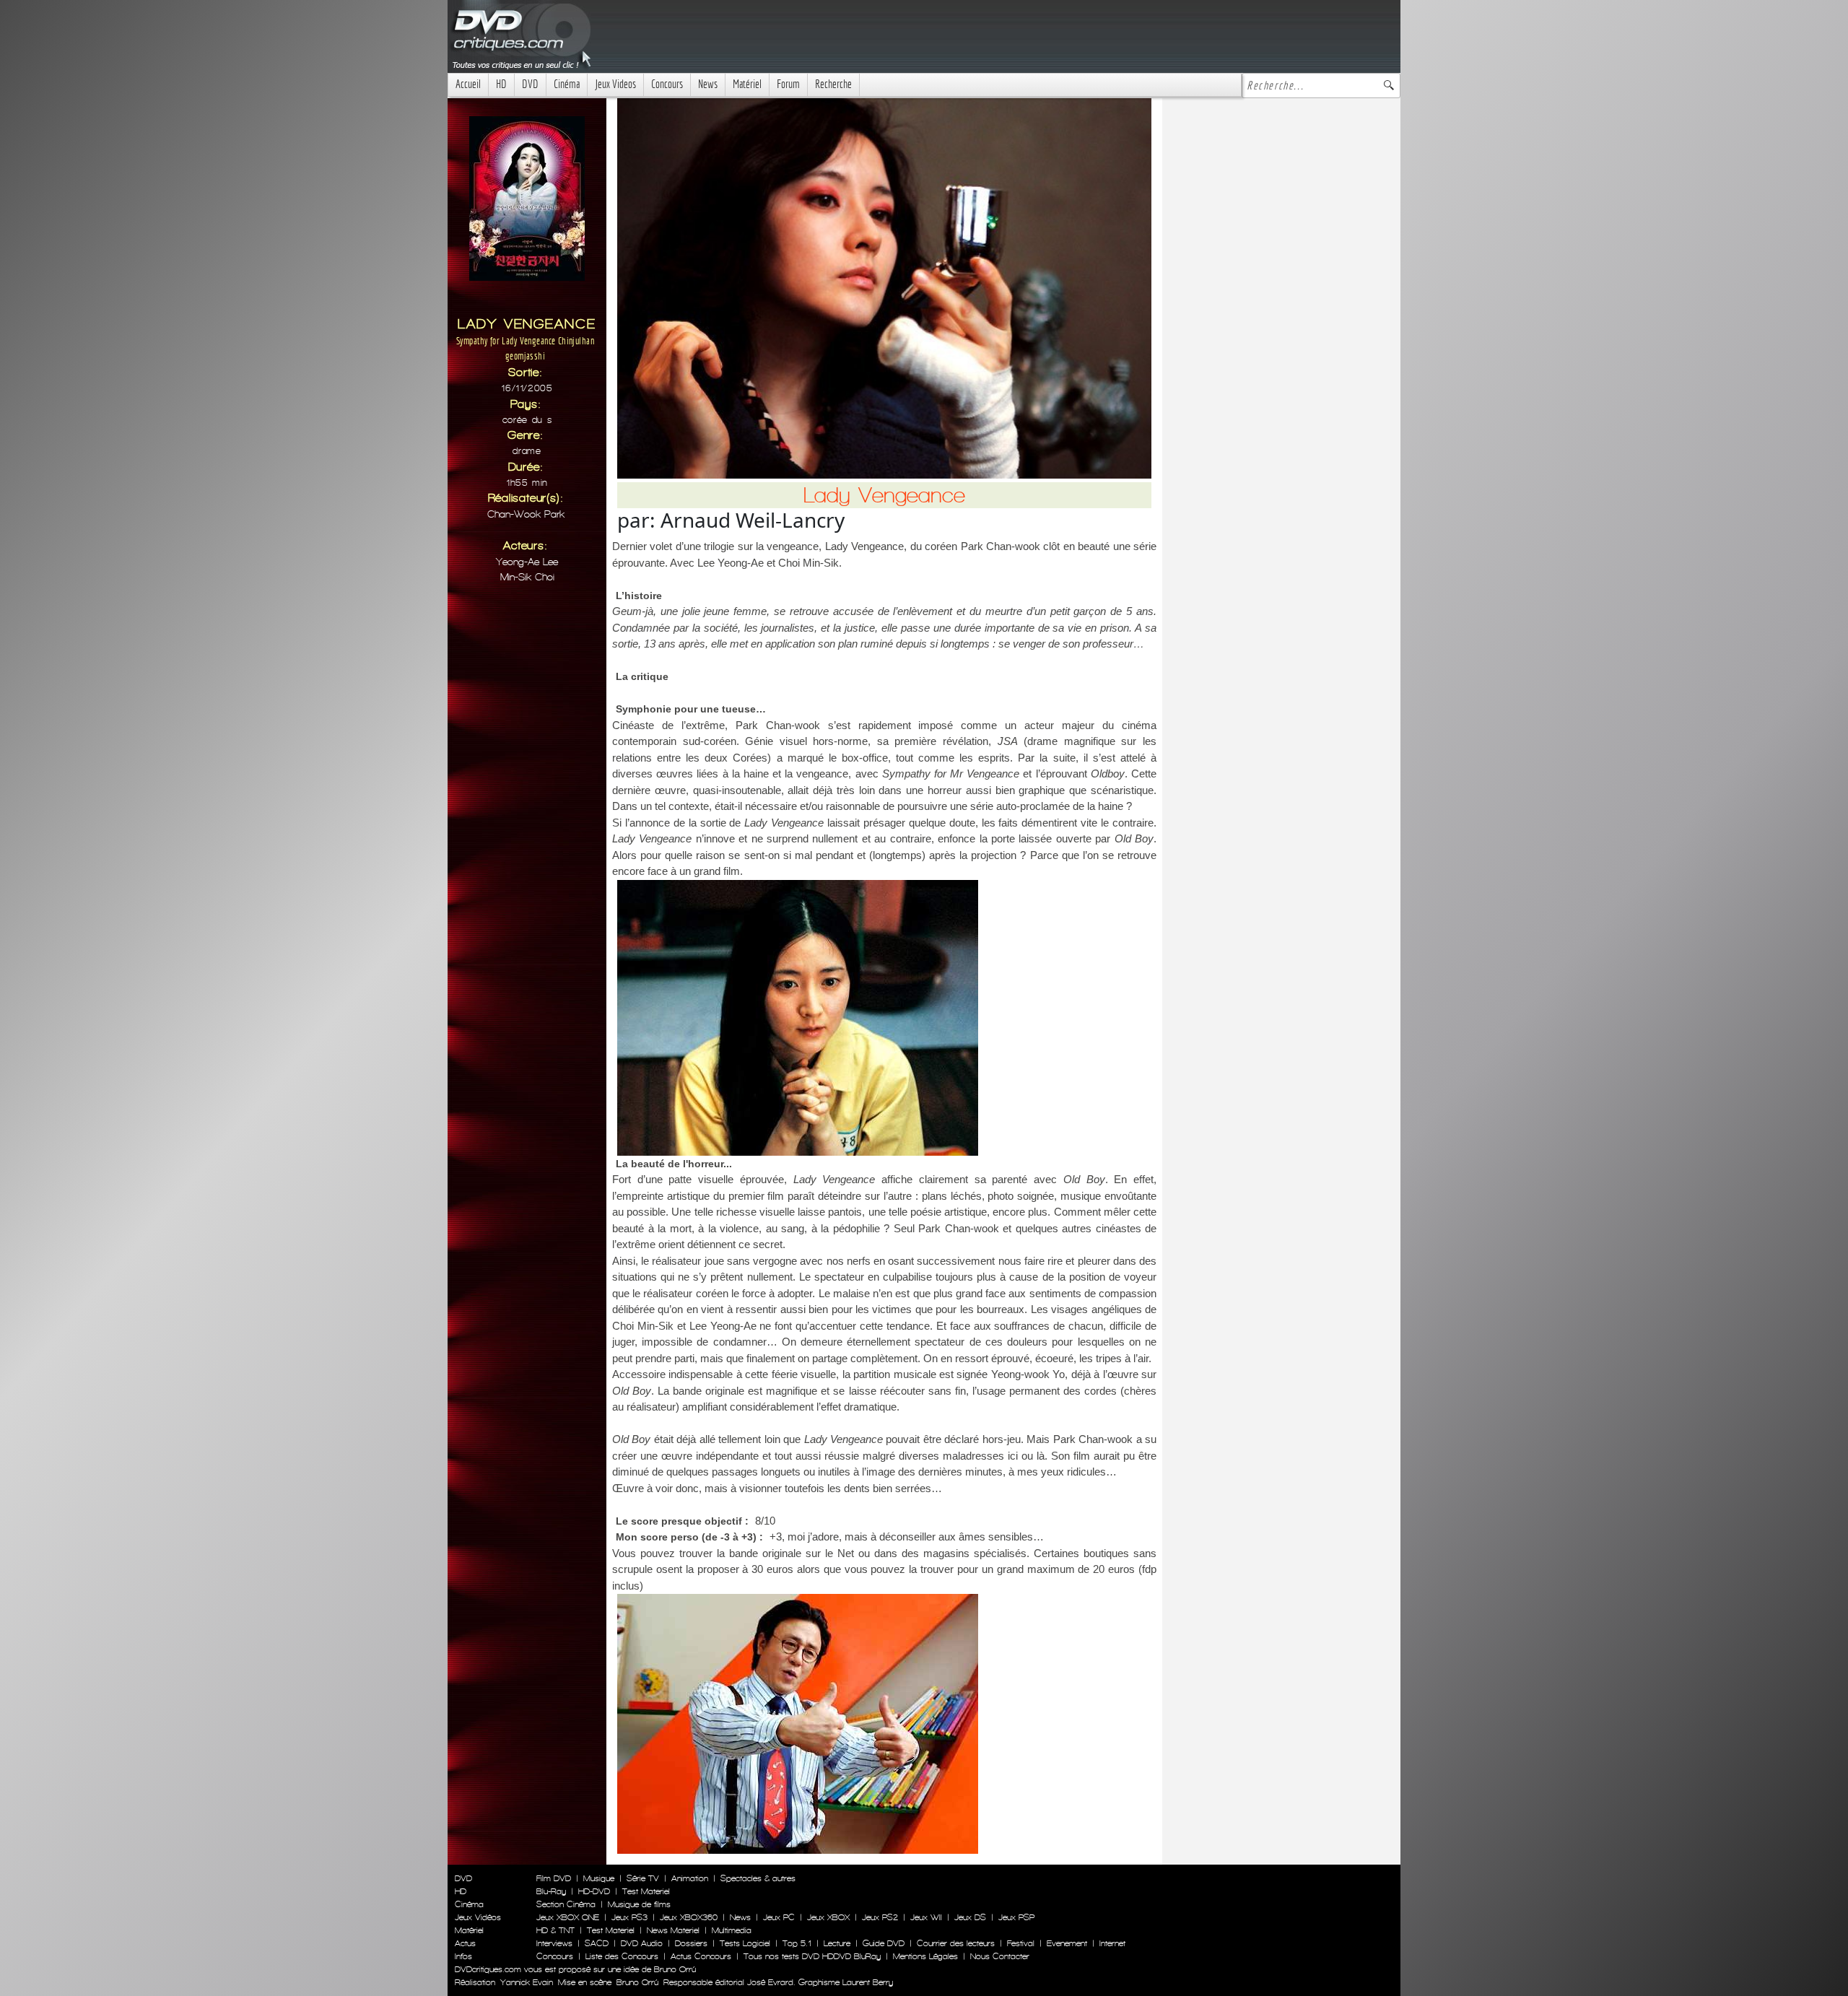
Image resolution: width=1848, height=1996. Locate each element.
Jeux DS (970, 1917)
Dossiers (691, 1943)
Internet (1112, 1943)
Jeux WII (926, 1917)
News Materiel (673, 1930)
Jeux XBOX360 (689, 1917)
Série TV (643, 1878)
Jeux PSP (1016, 1917)
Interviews (554, 1943)
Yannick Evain (527, 1982)
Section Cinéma (566, 1904)
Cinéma (567, 84)
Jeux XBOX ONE (568, 1917)
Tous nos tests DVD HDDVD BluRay (812, 1956)
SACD (597, 1943)
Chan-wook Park (526, 514)
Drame (527, 451)
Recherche (833, 84)
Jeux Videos (615, 84)
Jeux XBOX (828, 1917)
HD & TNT (555, 1930)
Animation (690, 1878)
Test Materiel (646, 1891)
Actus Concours (701, 1956)
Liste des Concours (622, 1956)
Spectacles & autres (758, 1878)
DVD (530, 84)
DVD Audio (642, 1943)
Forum (788, 84)
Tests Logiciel (745, 1943)
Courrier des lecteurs (956, 1943)
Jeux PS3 (629, 1917)
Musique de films (639, 1904)
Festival (1021, 1943)
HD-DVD (594, 1891)
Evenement (1067, 1943)
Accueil (468, 84)
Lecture (837, 1943)
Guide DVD (884, 1943)
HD (501, 84)
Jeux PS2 (880, 1917)
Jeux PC (779, 1917)
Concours (667, 84)
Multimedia (732, 1930)
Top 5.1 (797, 1943)
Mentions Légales (925, 1956)
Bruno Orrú (637, 1982)
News (708, 84)
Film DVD (554, 1878)
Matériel (747, 84)
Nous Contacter (998, 1956)
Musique (599, 1878)
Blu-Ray (551, 1891)
